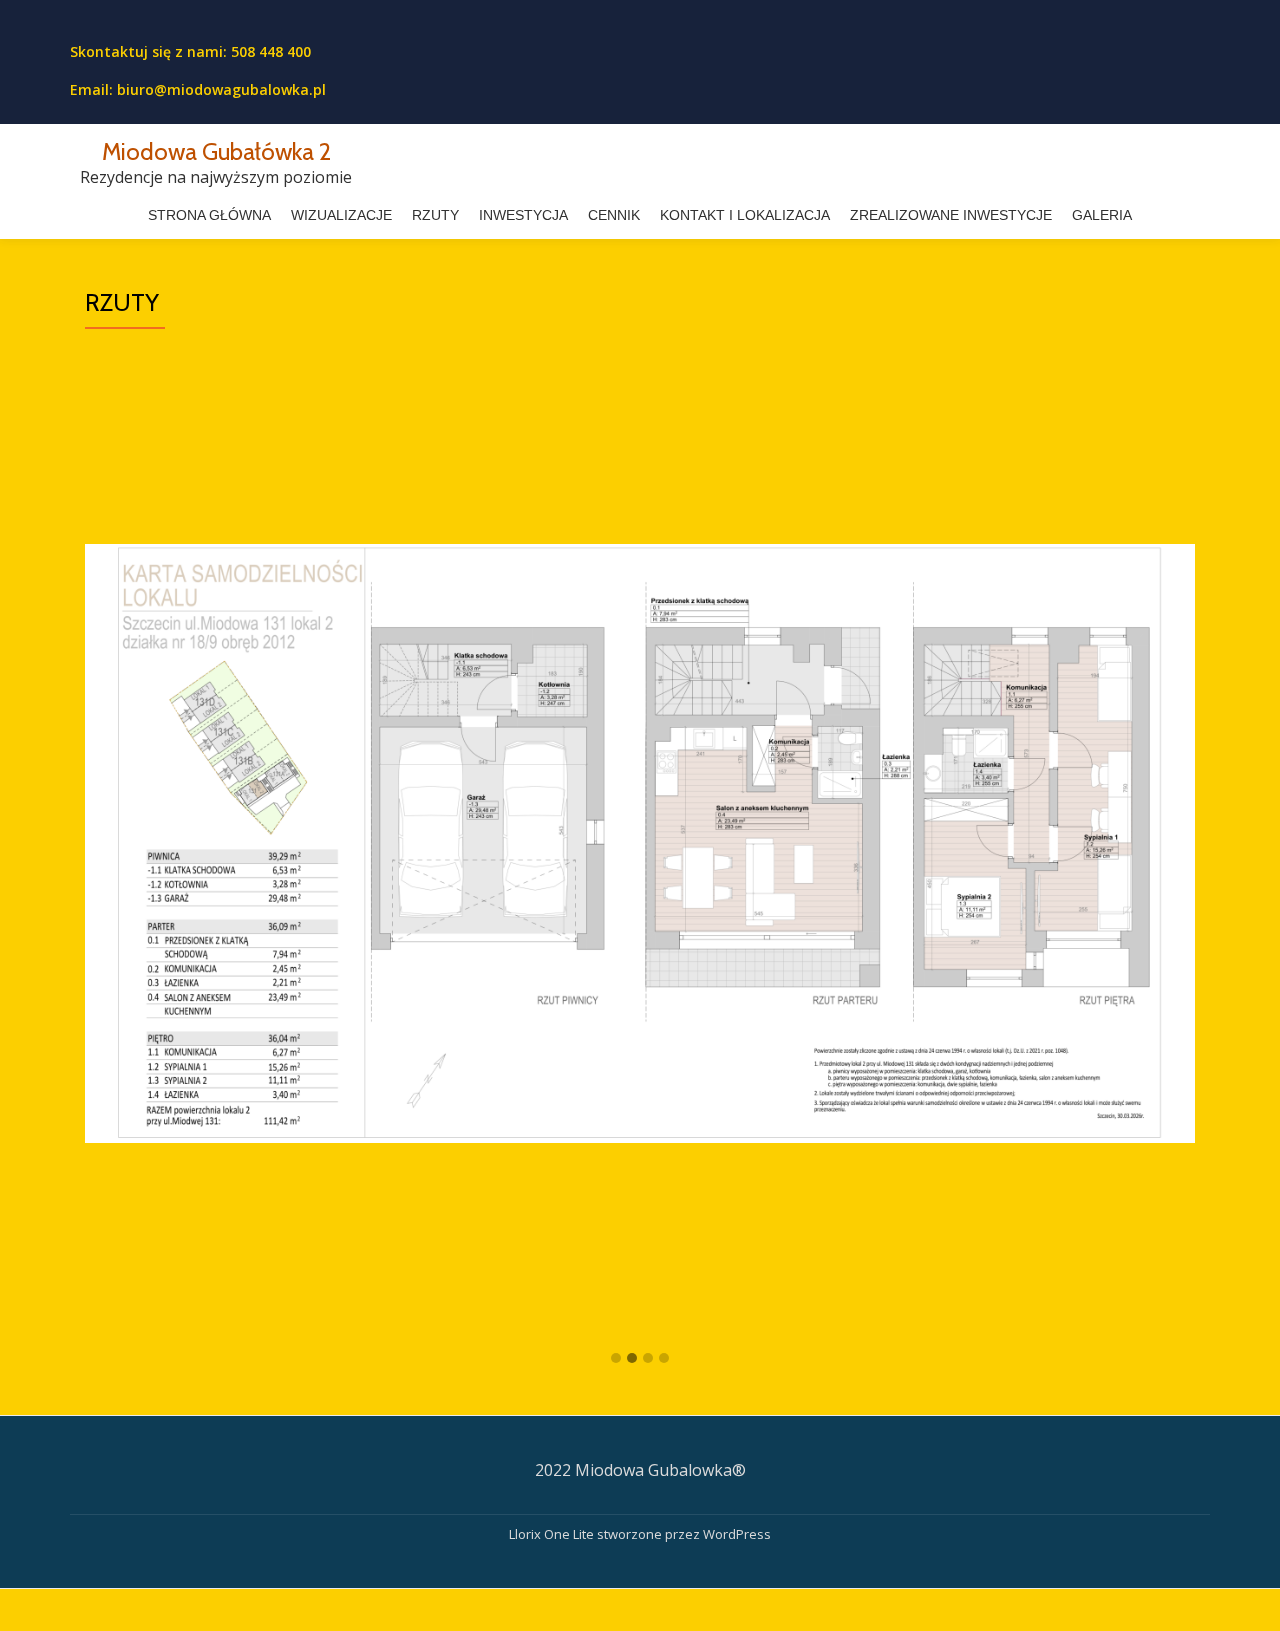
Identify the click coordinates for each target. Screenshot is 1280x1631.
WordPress (737, 1534)
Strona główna (209, 215)
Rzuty (435, 215)
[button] (616, 1359)
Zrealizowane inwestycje (951, 215)
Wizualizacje (341, 215)
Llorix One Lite (553, 1534)
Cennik (614, 215)
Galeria (1102, 215)
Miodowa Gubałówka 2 (216, 151)
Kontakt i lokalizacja (745, 215)
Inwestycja (523, 215)
